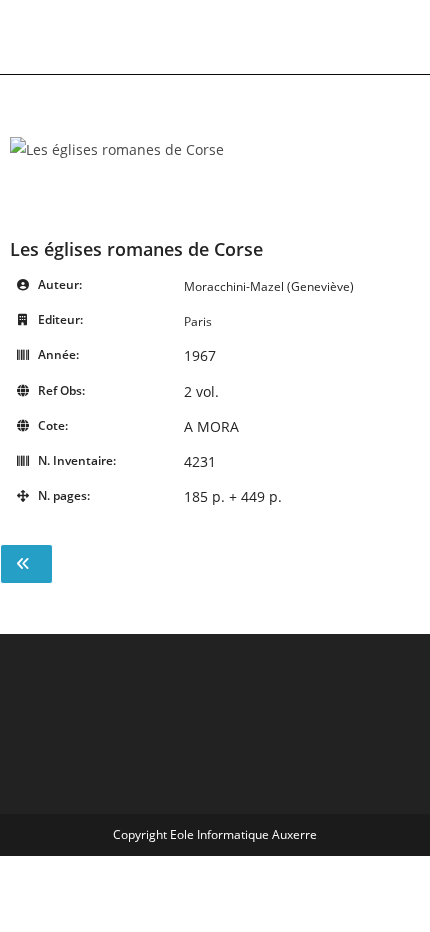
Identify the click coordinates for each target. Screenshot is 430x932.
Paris (198, 321)
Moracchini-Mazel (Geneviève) (269, 286)
